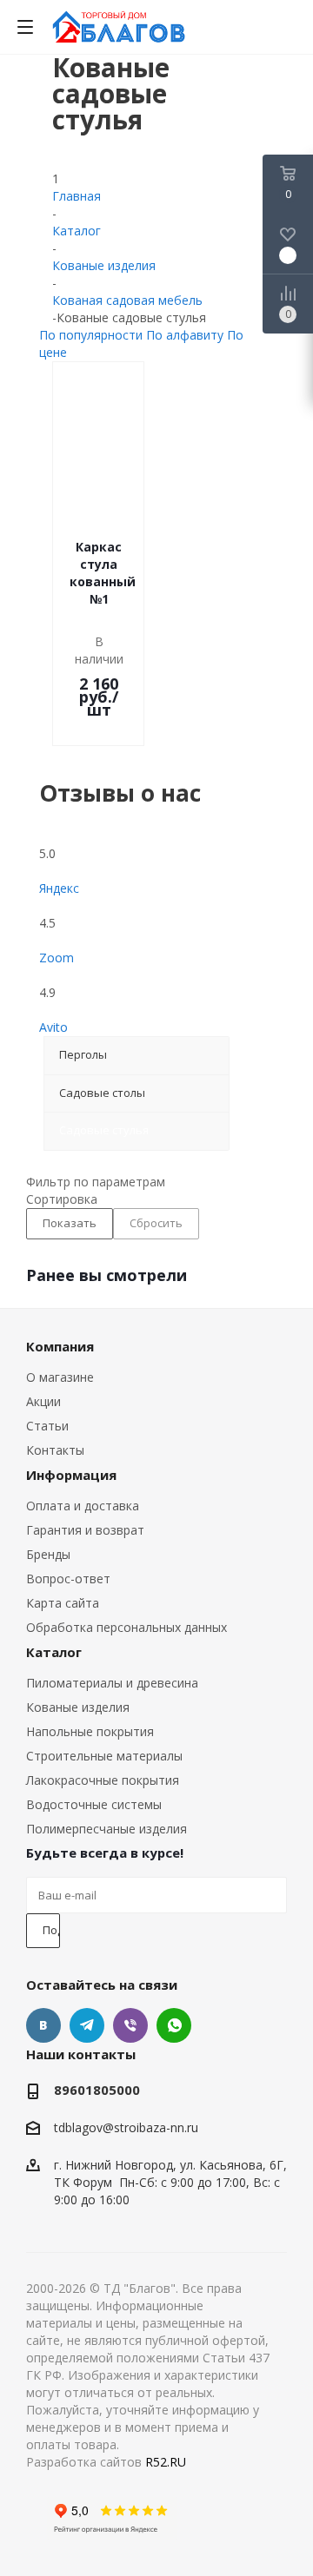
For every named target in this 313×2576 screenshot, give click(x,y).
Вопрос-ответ (68, 1579)
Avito (53, 1027)
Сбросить (156, 1223)
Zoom (57, 958)
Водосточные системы (94, 1804)
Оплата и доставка (83, 1506)
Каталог (54, 1652)
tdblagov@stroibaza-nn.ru (126, 2128)
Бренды (48, 1554)
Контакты (55, 1450)
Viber (130, 2025)
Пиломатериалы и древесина (112, 1683)
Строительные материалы (104, 1756)
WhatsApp (174, 2025)
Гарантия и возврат (85, 1530)
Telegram (87, 2025)
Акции (43, 1401)
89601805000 (97, 2090)
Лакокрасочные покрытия (103, 1780)
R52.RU (166, 2462)
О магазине (60, 1377)
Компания (60, 1346)
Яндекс (59, 888)
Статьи (47, 1426)
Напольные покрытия (90, 1731)
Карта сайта (63, 1603)
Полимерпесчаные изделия (107, 1829)
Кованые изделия (78, 1707)
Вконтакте (43, 2025)
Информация (71, 1475)
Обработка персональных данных (127, 1627)
